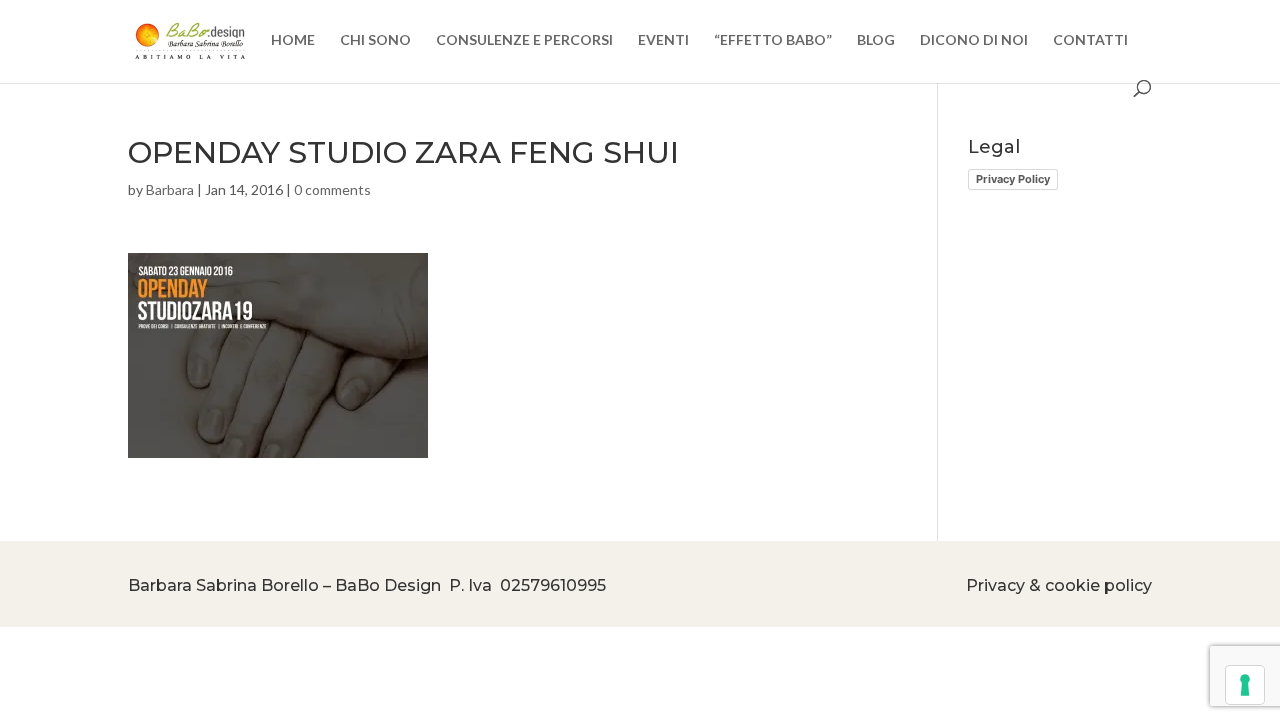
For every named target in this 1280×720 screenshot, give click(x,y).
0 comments (332, 189)
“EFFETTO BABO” (773, 40)
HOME (293, 40)
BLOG (876, 40)
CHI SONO (375, 40)
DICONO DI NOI (974, 40)
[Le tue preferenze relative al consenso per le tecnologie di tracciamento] (1245, 685)
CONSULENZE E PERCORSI (524, 40)
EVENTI (663, 40)
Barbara (170, 189)
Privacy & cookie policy (1059, 585)
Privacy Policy (1013, 179)
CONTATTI (1090, 40)
